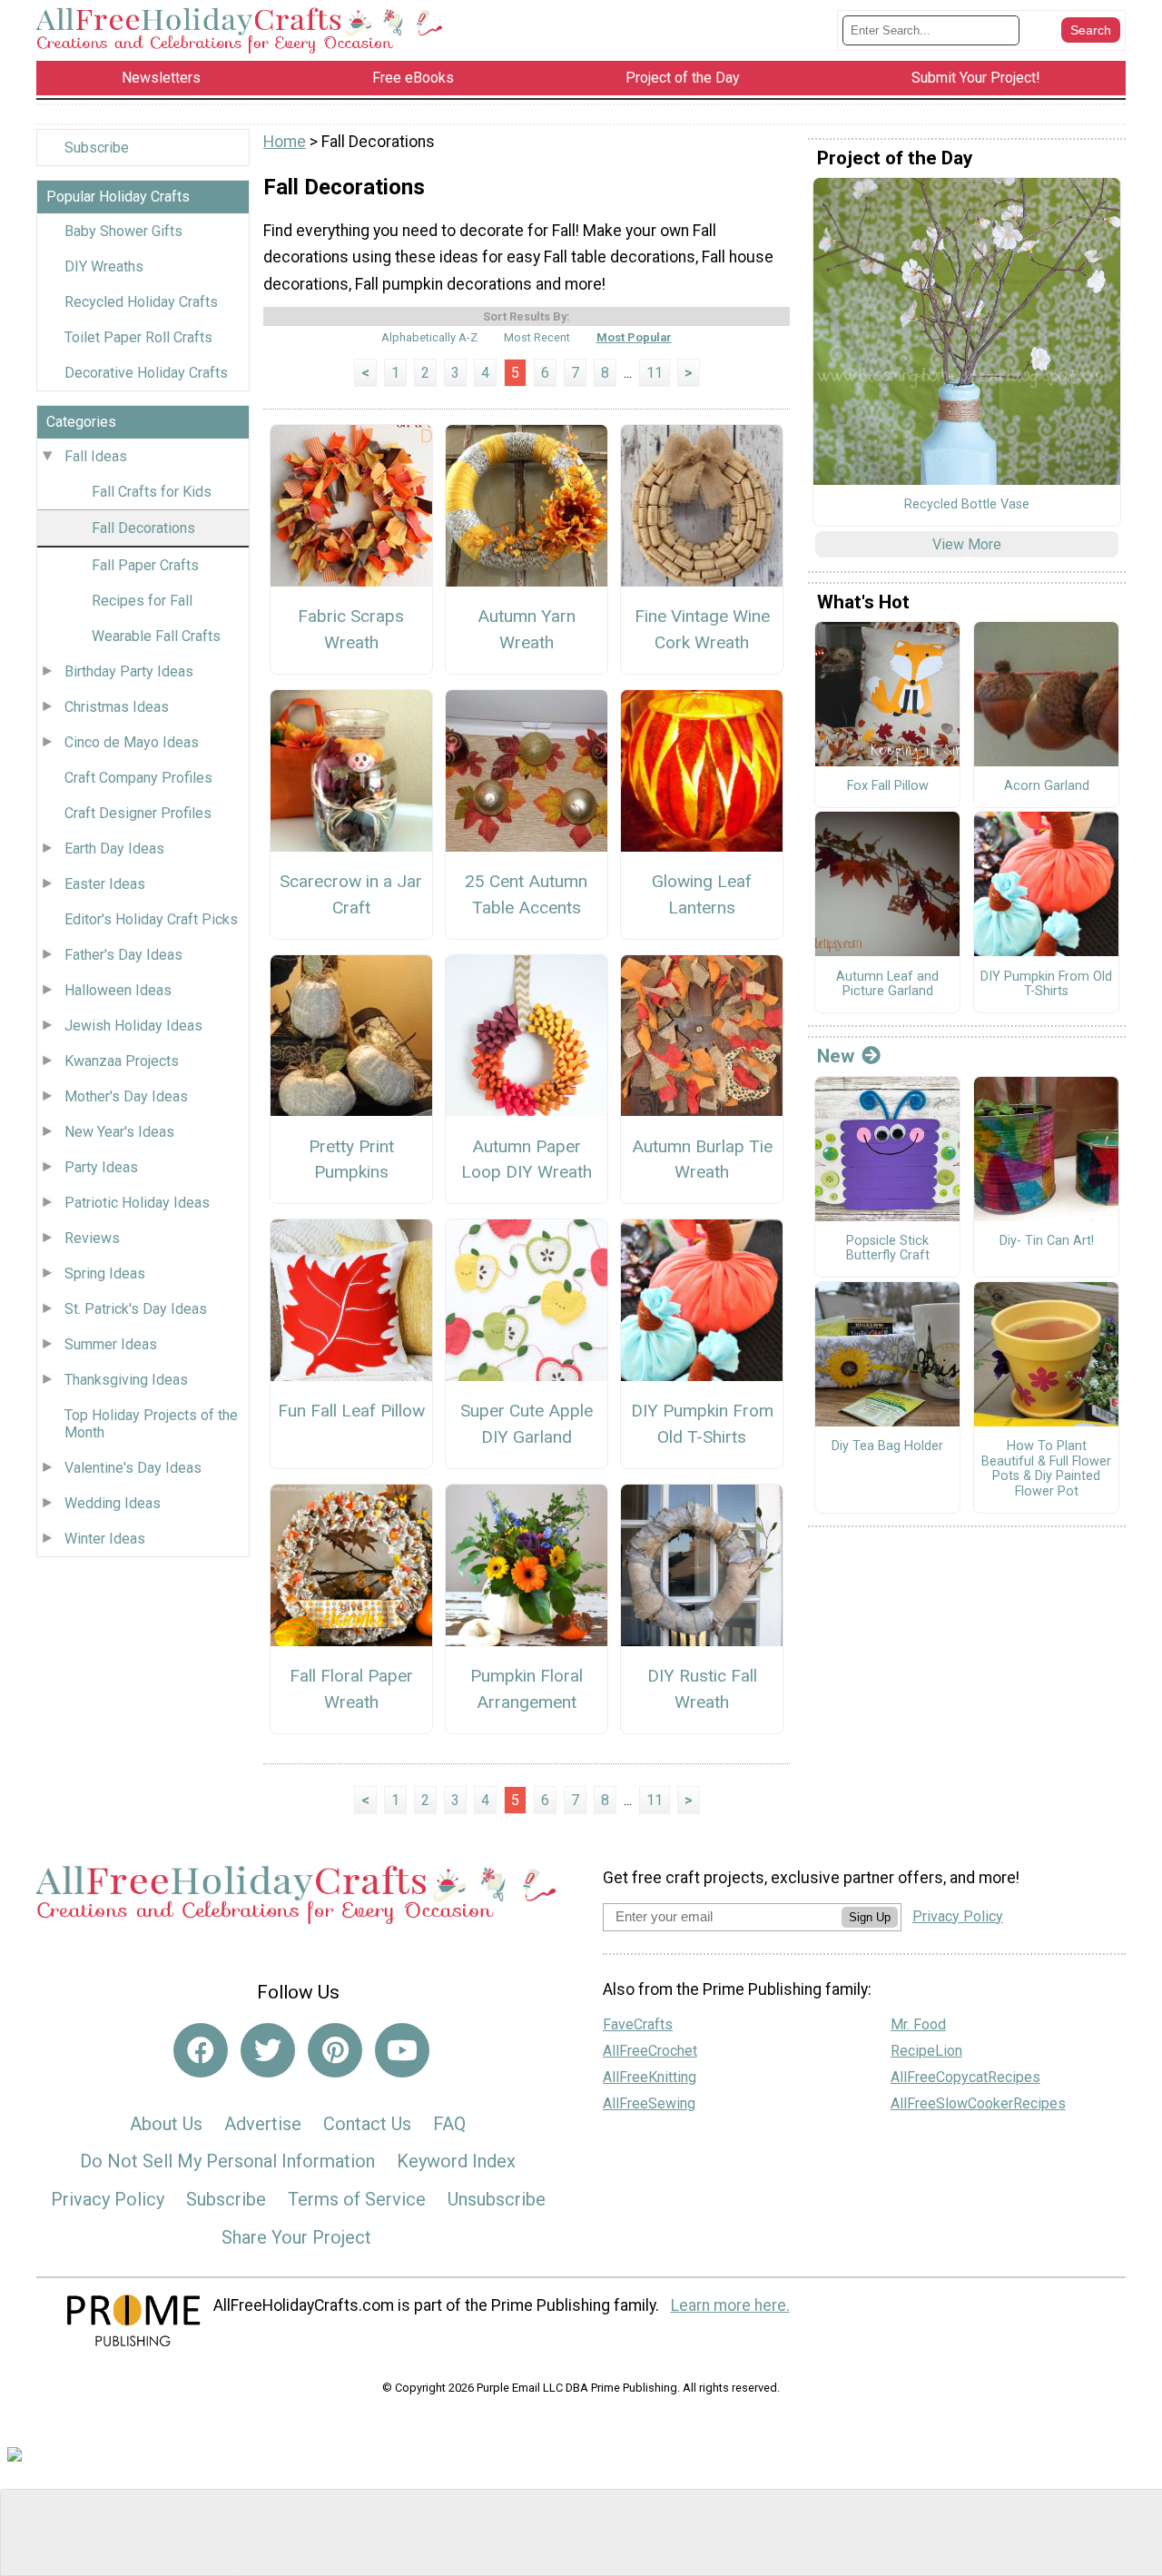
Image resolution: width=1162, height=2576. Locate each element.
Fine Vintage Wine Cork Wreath (702, 629)
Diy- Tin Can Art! (1047, 1241)
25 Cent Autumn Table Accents (526, 894)
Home (285, 142)
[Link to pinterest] (335, 2050)
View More (967, 544)
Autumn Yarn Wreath (527, 629)
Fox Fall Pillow (888, 786)
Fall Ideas (96, 456)
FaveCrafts (638, 2024)
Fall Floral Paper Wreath (351, 1689)
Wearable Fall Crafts (156, 636)
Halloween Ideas (118, 990)
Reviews (92, 1238)
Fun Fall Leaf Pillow (351, 1411)
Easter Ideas (105, 884)
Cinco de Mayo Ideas (132, 742)
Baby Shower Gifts (123, 231)
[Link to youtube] (402, 2050)
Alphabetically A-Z (429, 337)
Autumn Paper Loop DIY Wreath (527, 1160)
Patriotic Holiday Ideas (137, 1203)
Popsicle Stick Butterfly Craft (888, 1249)
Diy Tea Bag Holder (887, 1446)
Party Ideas (101, 1167)
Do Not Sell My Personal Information (227, 2161)
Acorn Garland (1047, 786)
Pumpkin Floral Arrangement (527, 1689)
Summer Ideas (111, 1344)
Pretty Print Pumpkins (351, 1160)
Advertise (263, 2124)
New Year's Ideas (119, 1132)
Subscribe (97, 148)
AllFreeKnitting (650, 2077)
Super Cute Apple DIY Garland (527, 1424)
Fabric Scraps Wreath (351, 629)
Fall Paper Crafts (145, 565)
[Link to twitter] (268, 2050)
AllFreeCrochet (650, 2051)
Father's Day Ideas (123, 955)
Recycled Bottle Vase (967, 505)
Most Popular (634, 337)
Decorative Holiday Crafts (146, 373)
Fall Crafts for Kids (152, 492)
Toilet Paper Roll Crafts (138, 337)
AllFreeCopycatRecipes (965, 2077)
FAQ (449, 2124)
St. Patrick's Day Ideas (136, 1309)
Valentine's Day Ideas (133, 1468)
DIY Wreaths (104, 266)
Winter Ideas (105, 1539)
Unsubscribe (497, 2199)
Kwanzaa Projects (122, 1061)
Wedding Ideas (113, 1503)
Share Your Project (296, 2237)
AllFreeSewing (649, 2103)
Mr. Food (918, 2024)
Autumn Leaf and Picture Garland (887, 985)
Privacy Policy (108, 2199)
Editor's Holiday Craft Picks (151, 919)
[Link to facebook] (201, 2050)
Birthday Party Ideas (129, 671)
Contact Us (367, 2124)
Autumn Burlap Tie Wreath (702, 1160)
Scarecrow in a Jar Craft (351, 894)
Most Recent (537, 337)
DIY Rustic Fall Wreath (702, 1689)
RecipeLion (926, 2051)
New (836, 1056)
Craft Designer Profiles (138, 813)
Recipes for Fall (142, 601)
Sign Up (870, 1917)
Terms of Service (357, 2199)
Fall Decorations (143, 528)
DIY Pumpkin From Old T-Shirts (702, 1424)
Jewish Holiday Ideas (133, 1026)
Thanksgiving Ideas (126, 1380)
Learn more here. (730, 2305)
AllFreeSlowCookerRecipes (978, 2103)
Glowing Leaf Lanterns (702, 894)
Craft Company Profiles (138, 778)
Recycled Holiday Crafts (141, 302)
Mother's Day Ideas (126, 1096)
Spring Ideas (105, 1273)
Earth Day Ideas (114, 849)
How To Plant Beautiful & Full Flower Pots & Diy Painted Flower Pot (1046, 1469)
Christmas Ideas (117, 707)
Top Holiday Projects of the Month (151, 1424)
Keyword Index (456, 2161)
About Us (166, 2124)
